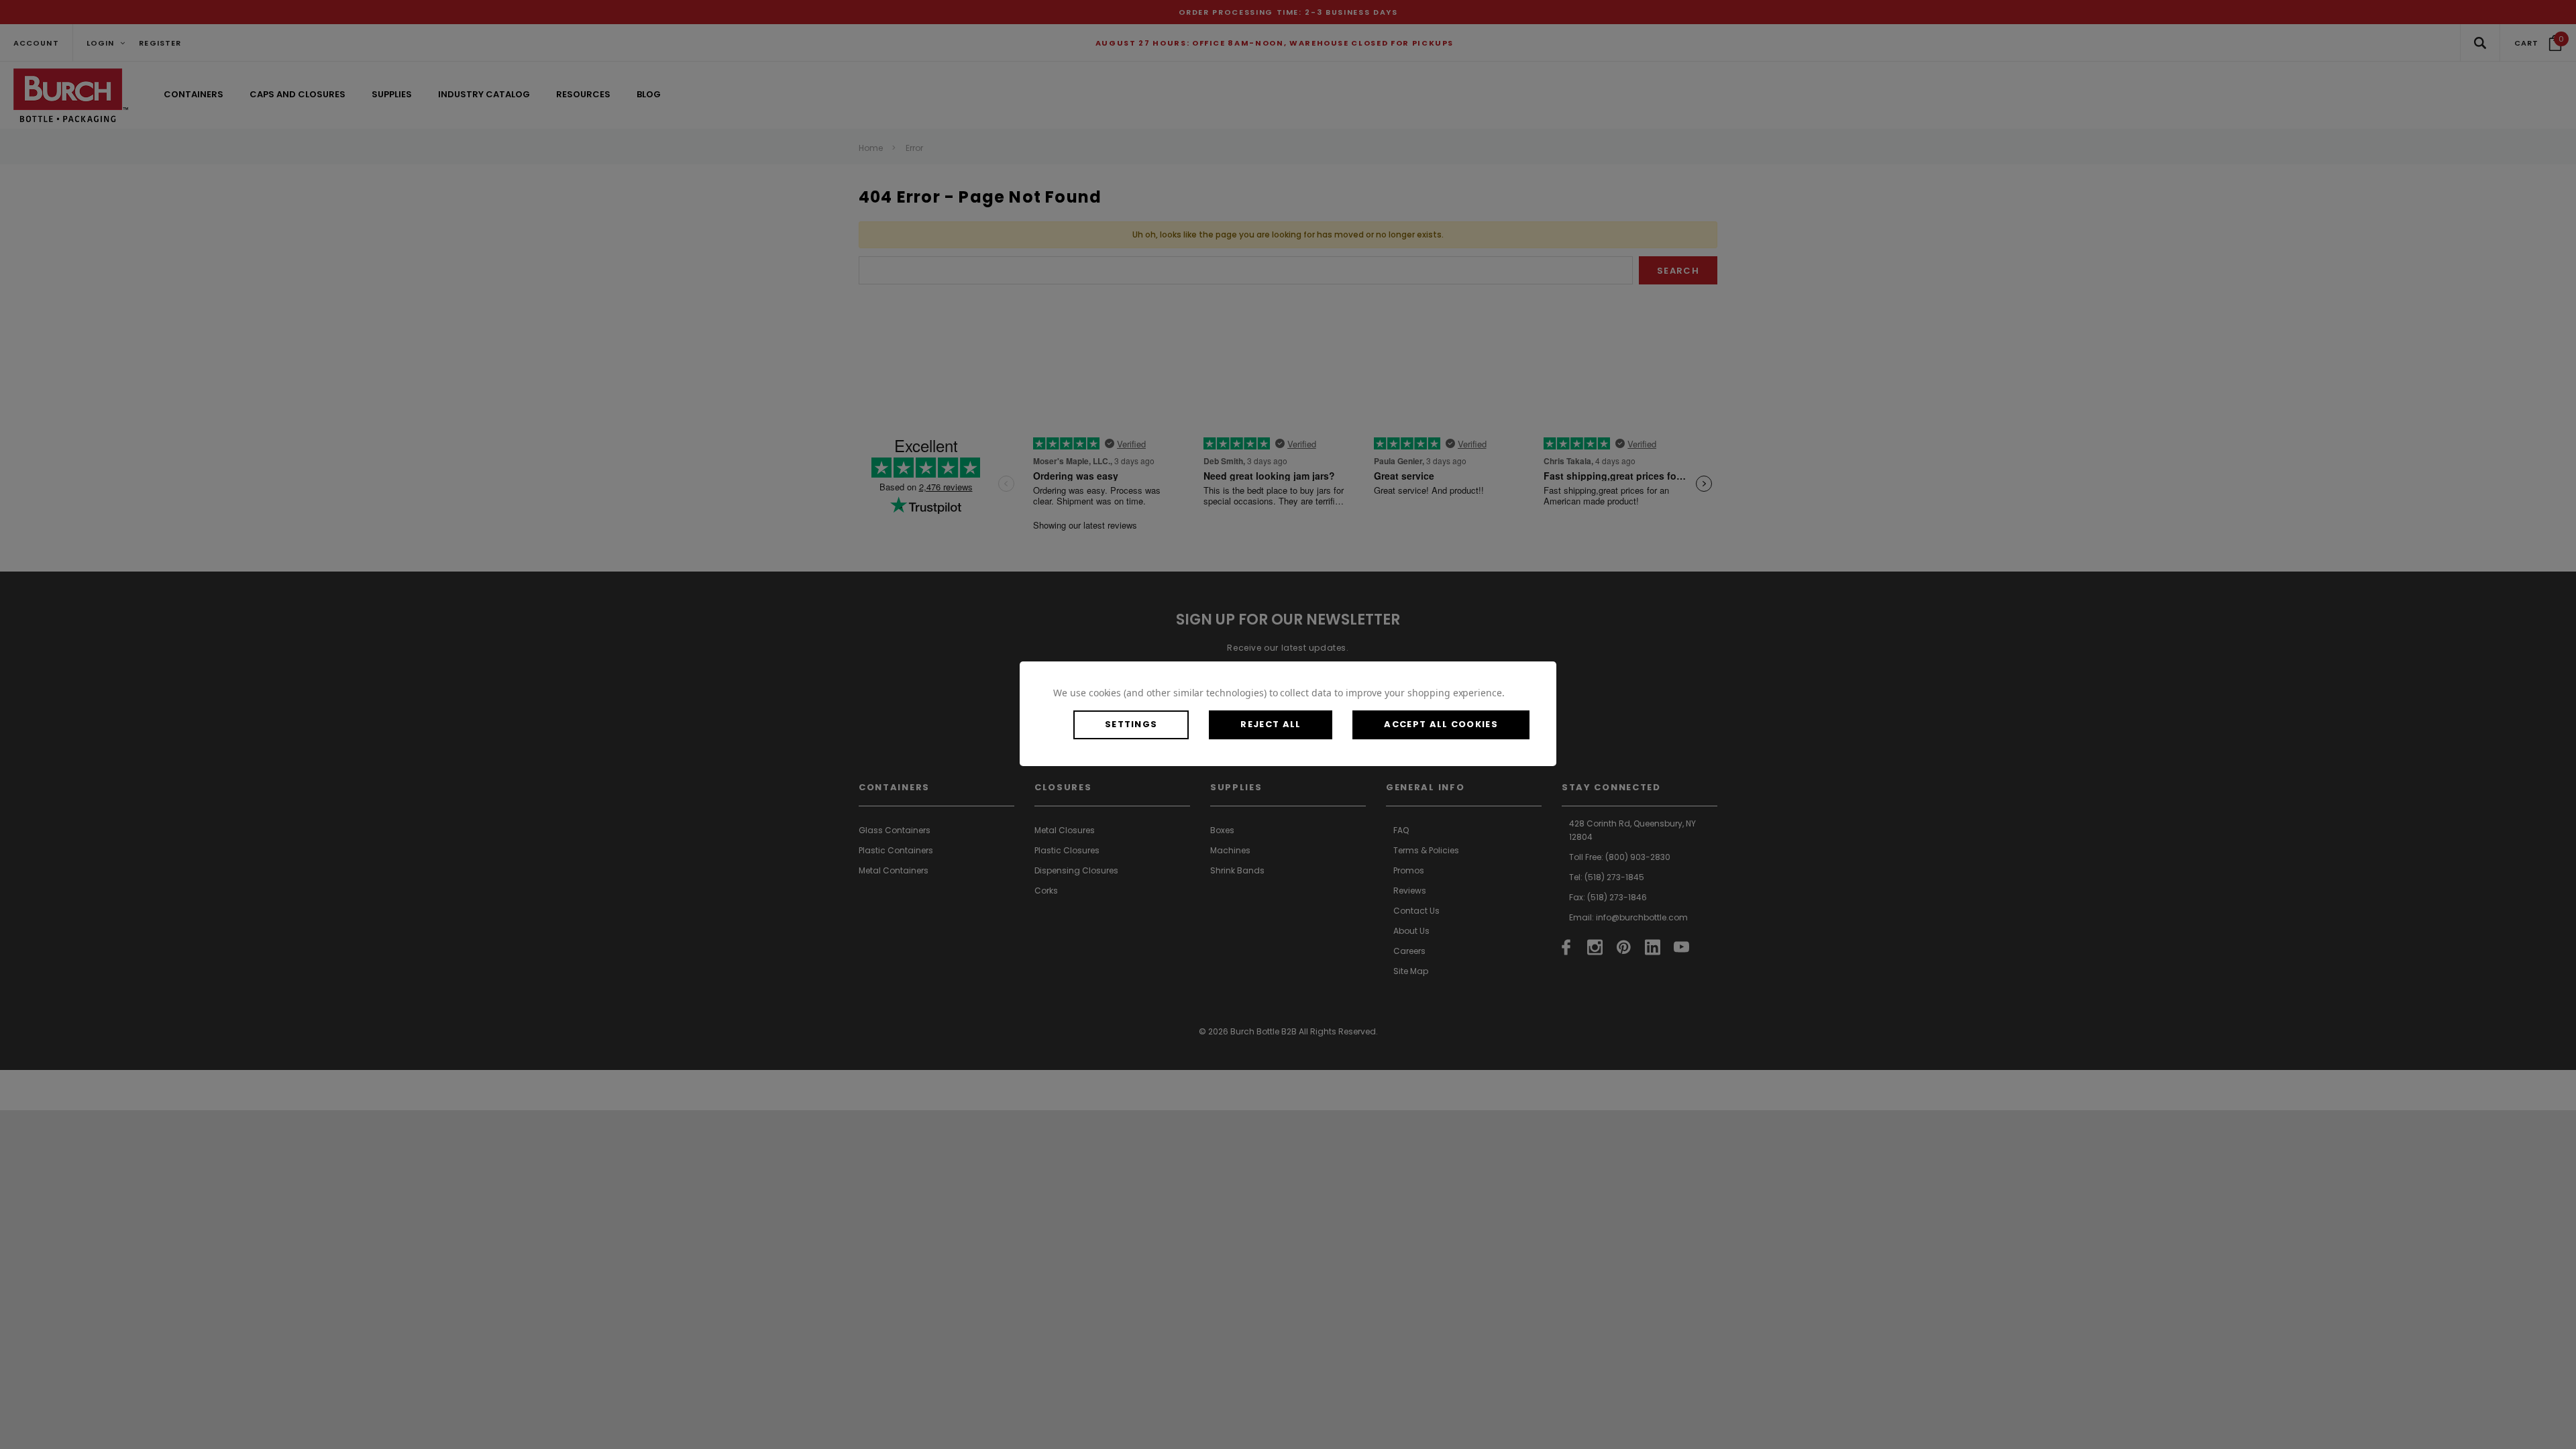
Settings (1131, 724)
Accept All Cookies (1441, 724)
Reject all (1271, 724)
